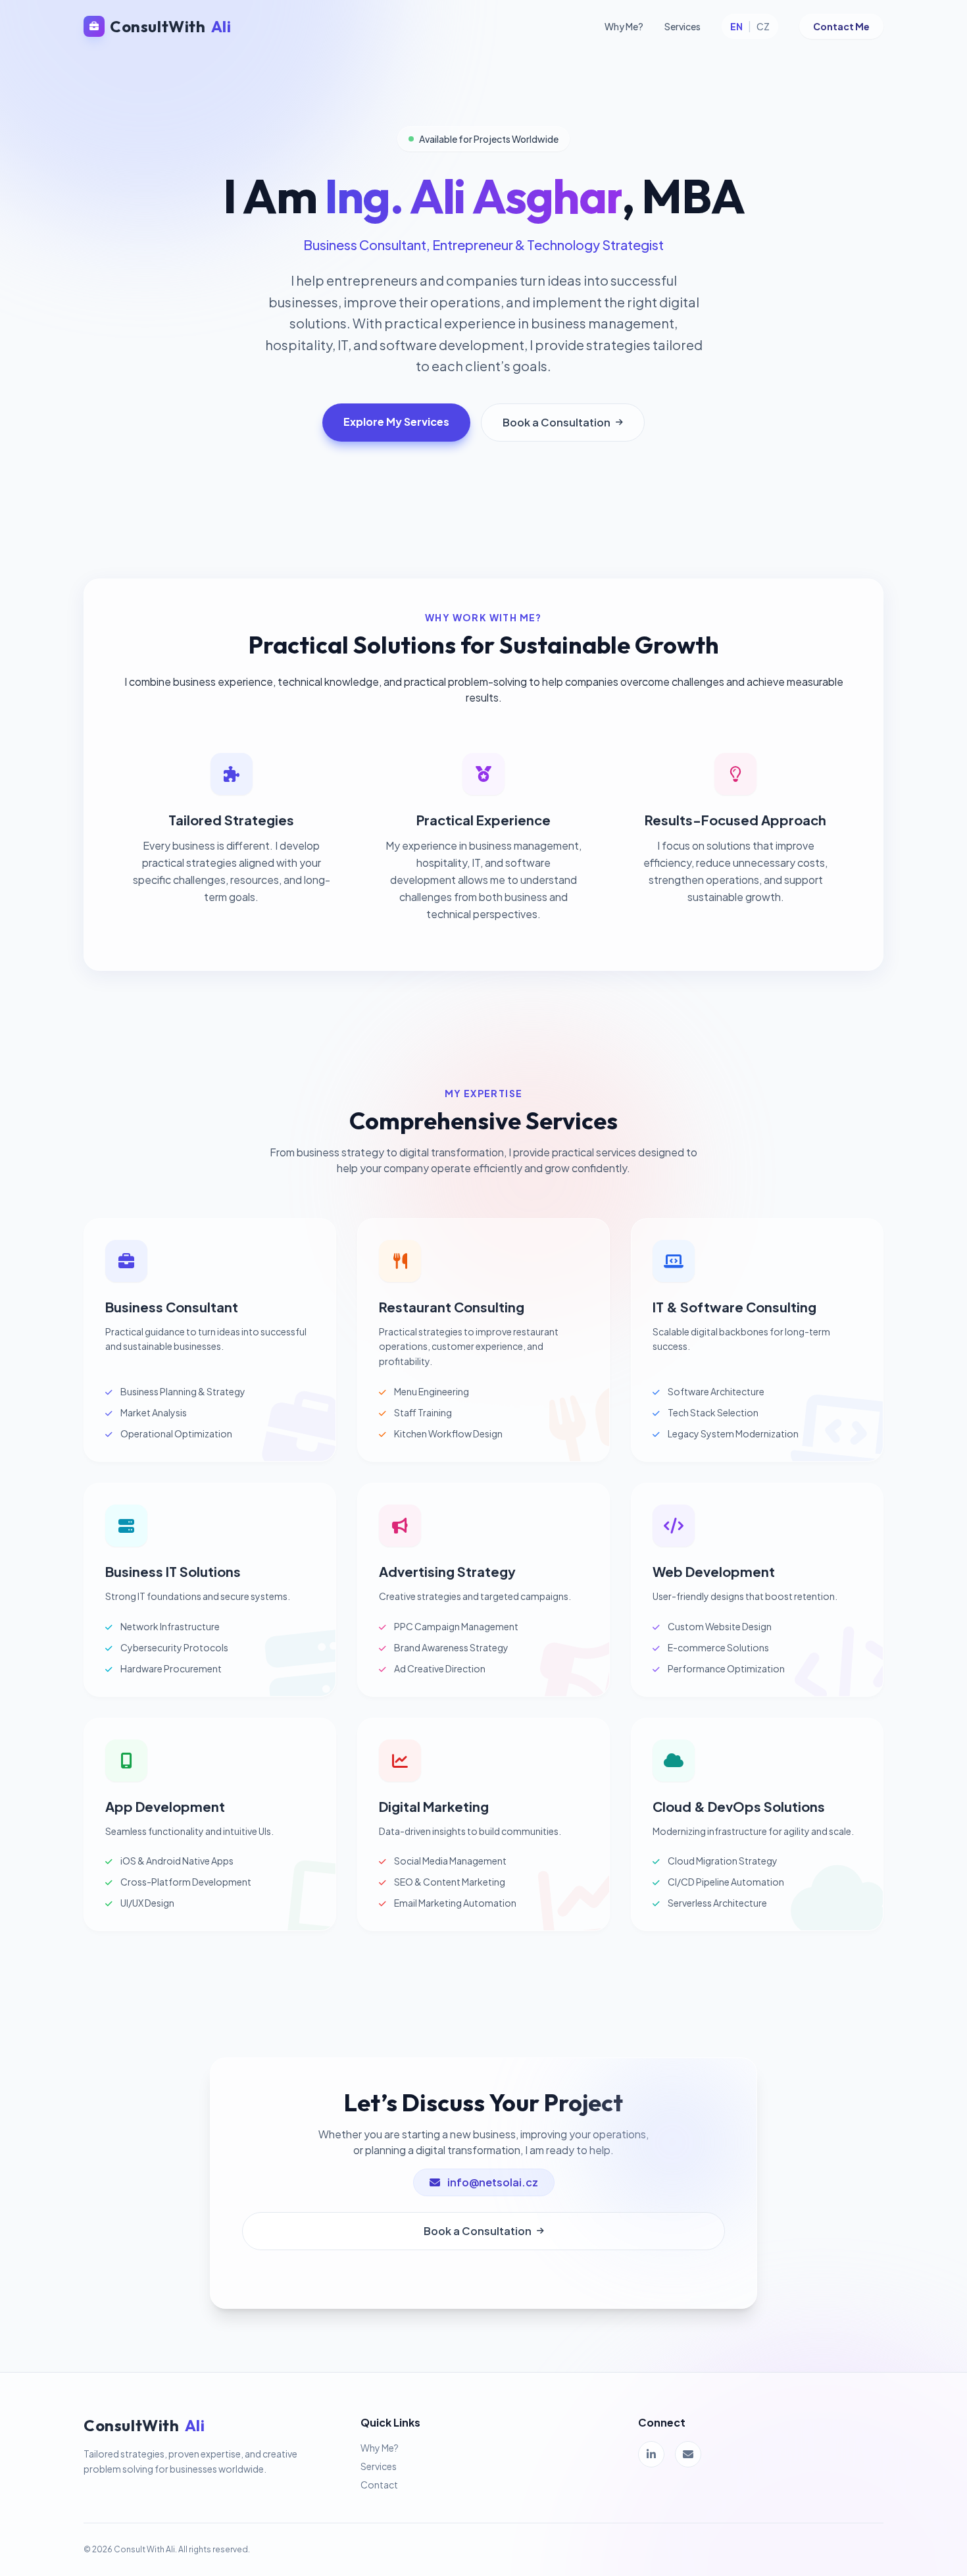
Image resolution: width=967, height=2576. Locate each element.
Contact (379, 2485)
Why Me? (624, 26)
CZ (763, 26)
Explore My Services (396, 422)
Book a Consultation (557, 422)
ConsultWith (170, 26)
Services (682, 26)
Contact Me (841, 26)
